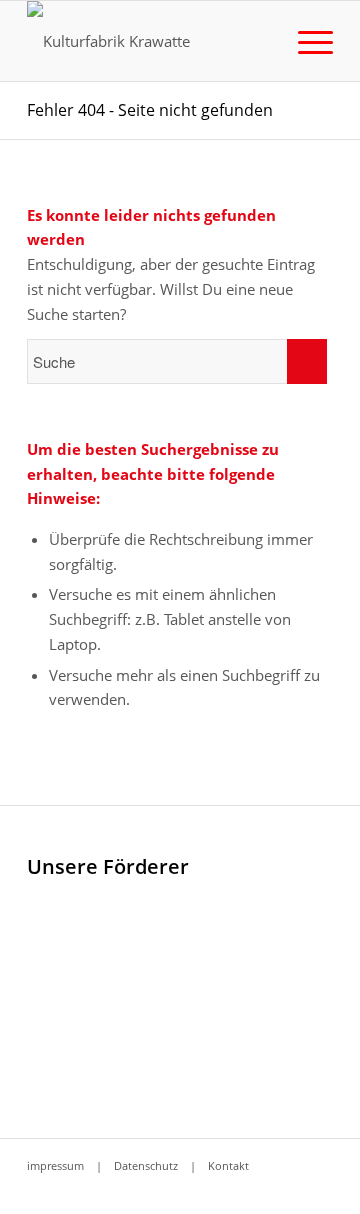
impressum (55, 1165)
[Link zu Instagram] (318, 1189)
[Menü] (305, 41)
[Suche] (258, 41)
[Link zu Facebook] (288, 1189)
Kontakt (228, 1165)
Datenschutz (146, 1165)
